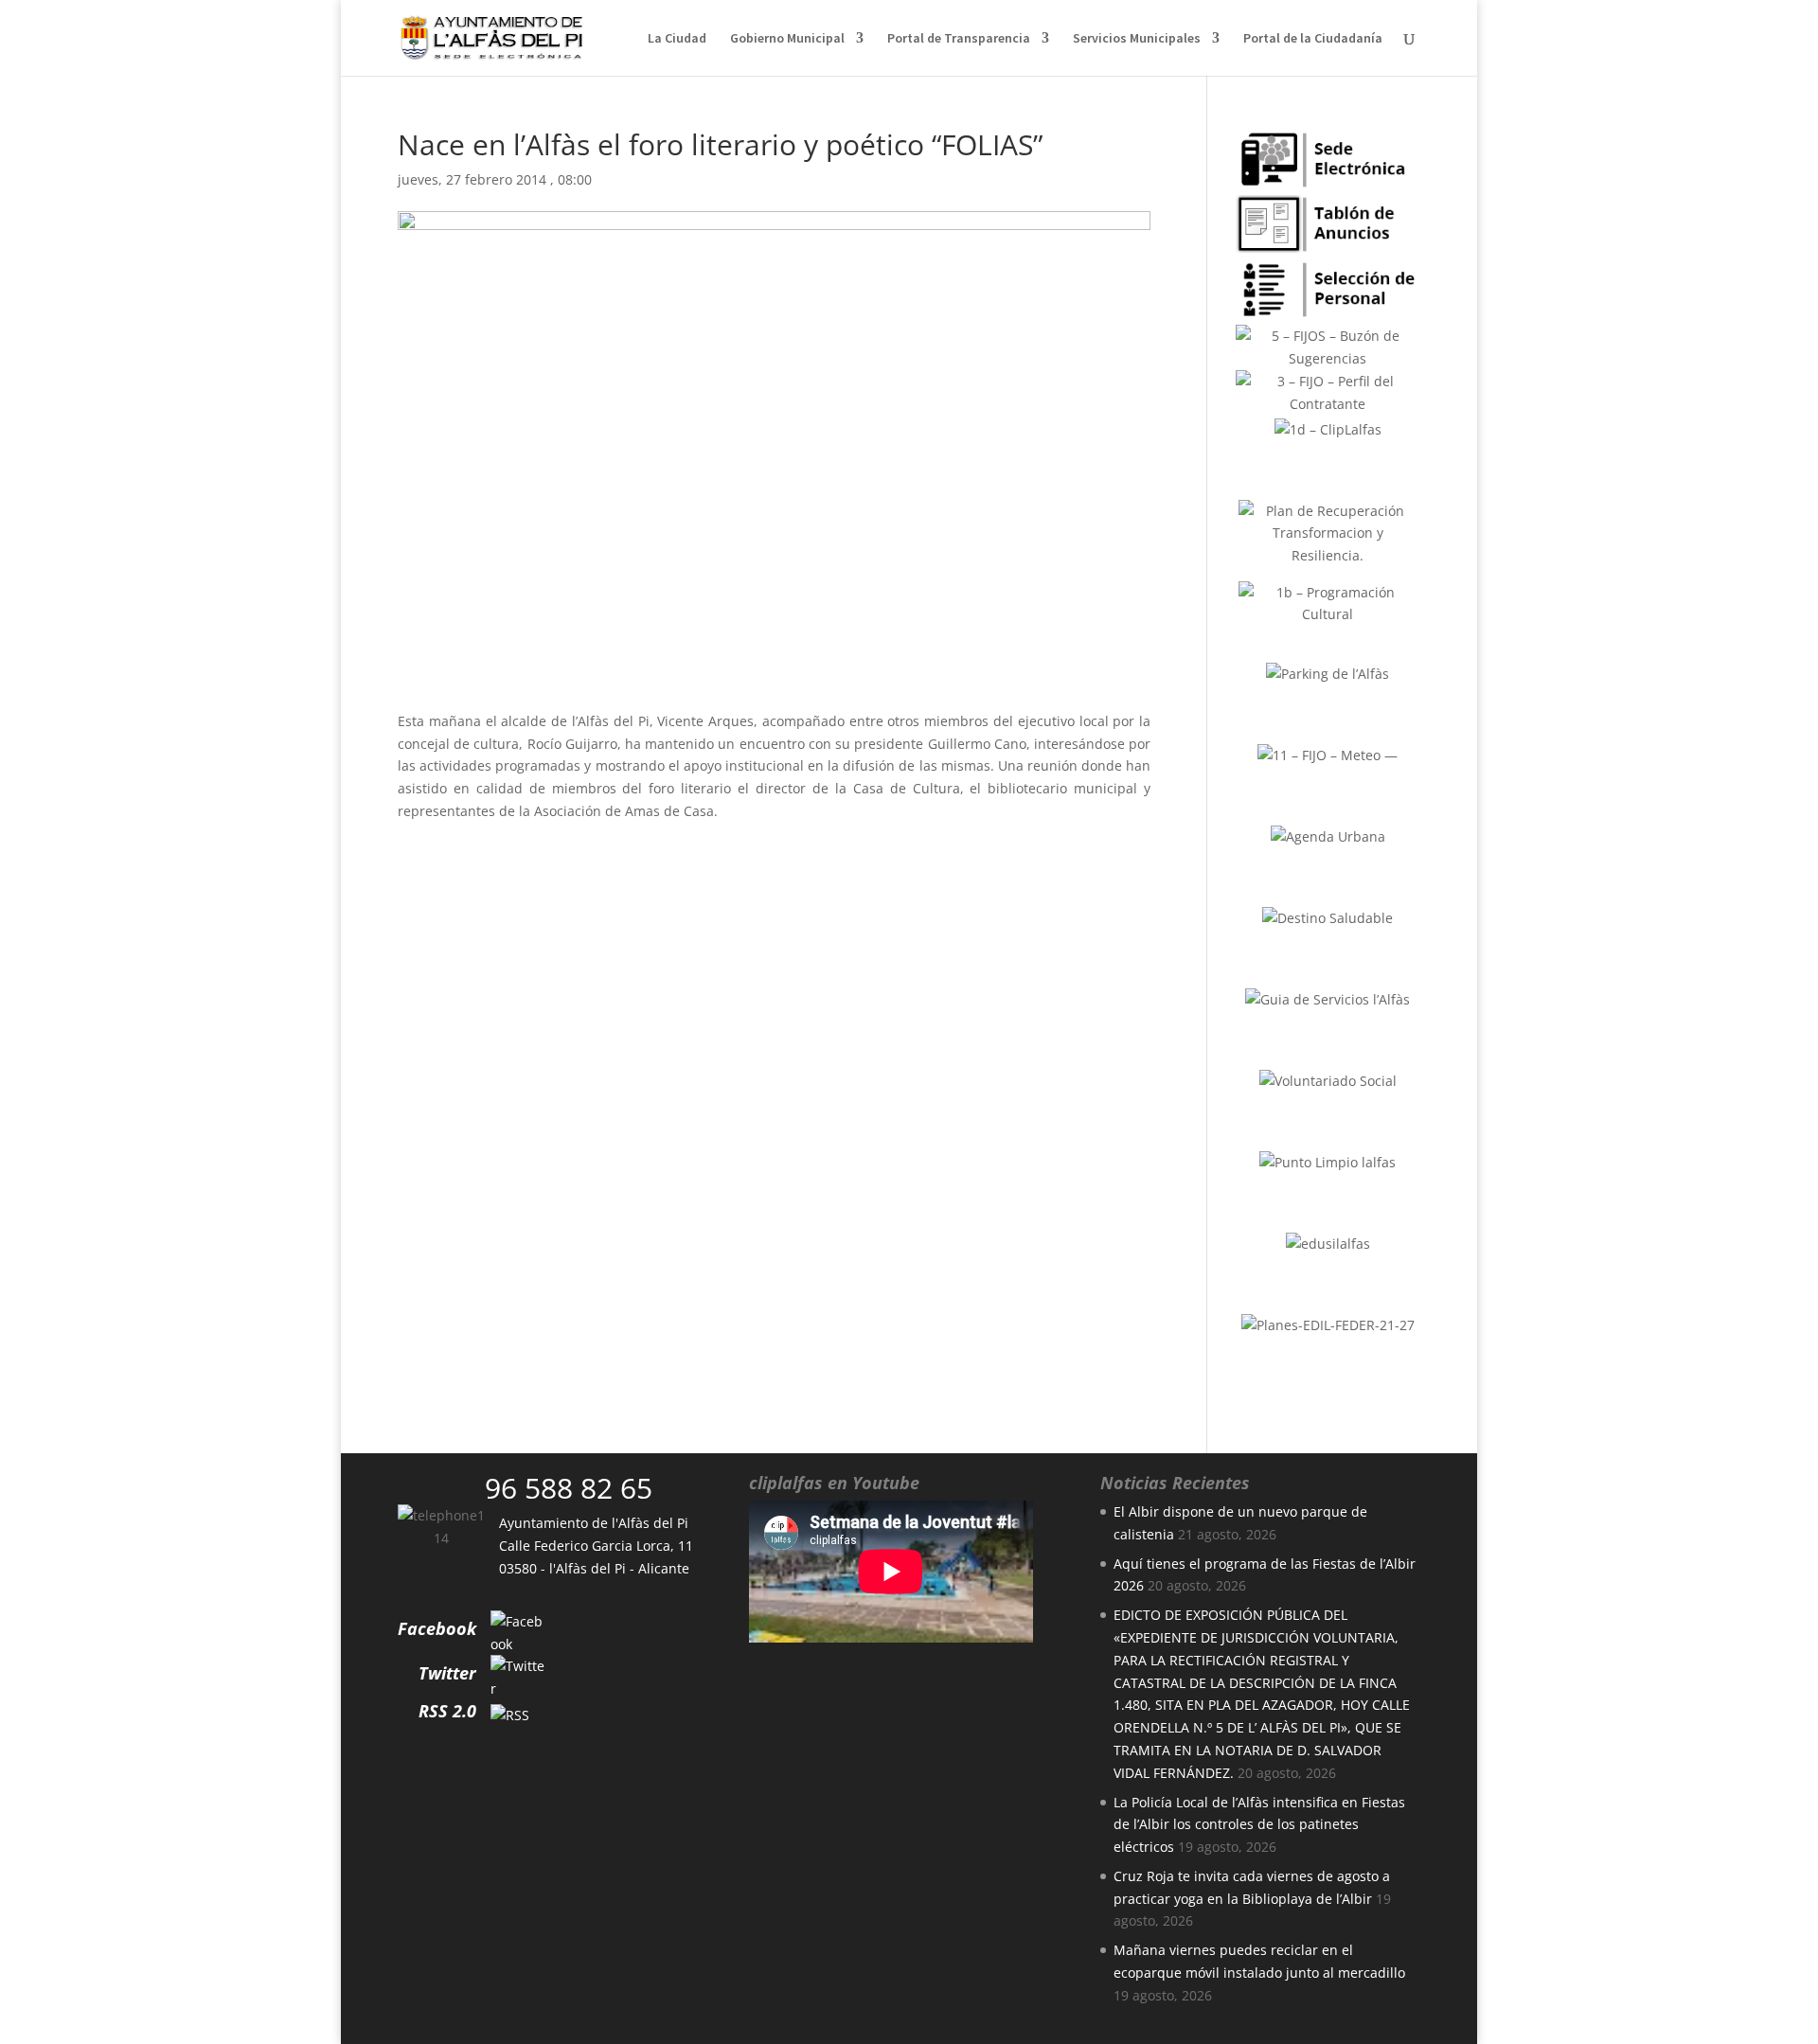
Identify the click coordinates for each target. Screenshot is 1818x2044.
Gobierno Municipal (787, 39)
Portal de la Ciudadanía (1313, 39)
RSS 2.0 (447, 1711)
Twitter (447, 1673)
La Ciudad (677, 39)
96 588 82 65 (569, 1488)
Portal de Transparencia (959, 39)
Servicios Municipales (1137, 39)
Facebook (437, 1628)
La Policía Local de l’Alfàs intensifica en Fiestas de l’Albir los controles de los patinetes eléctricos (1259, 1825)
